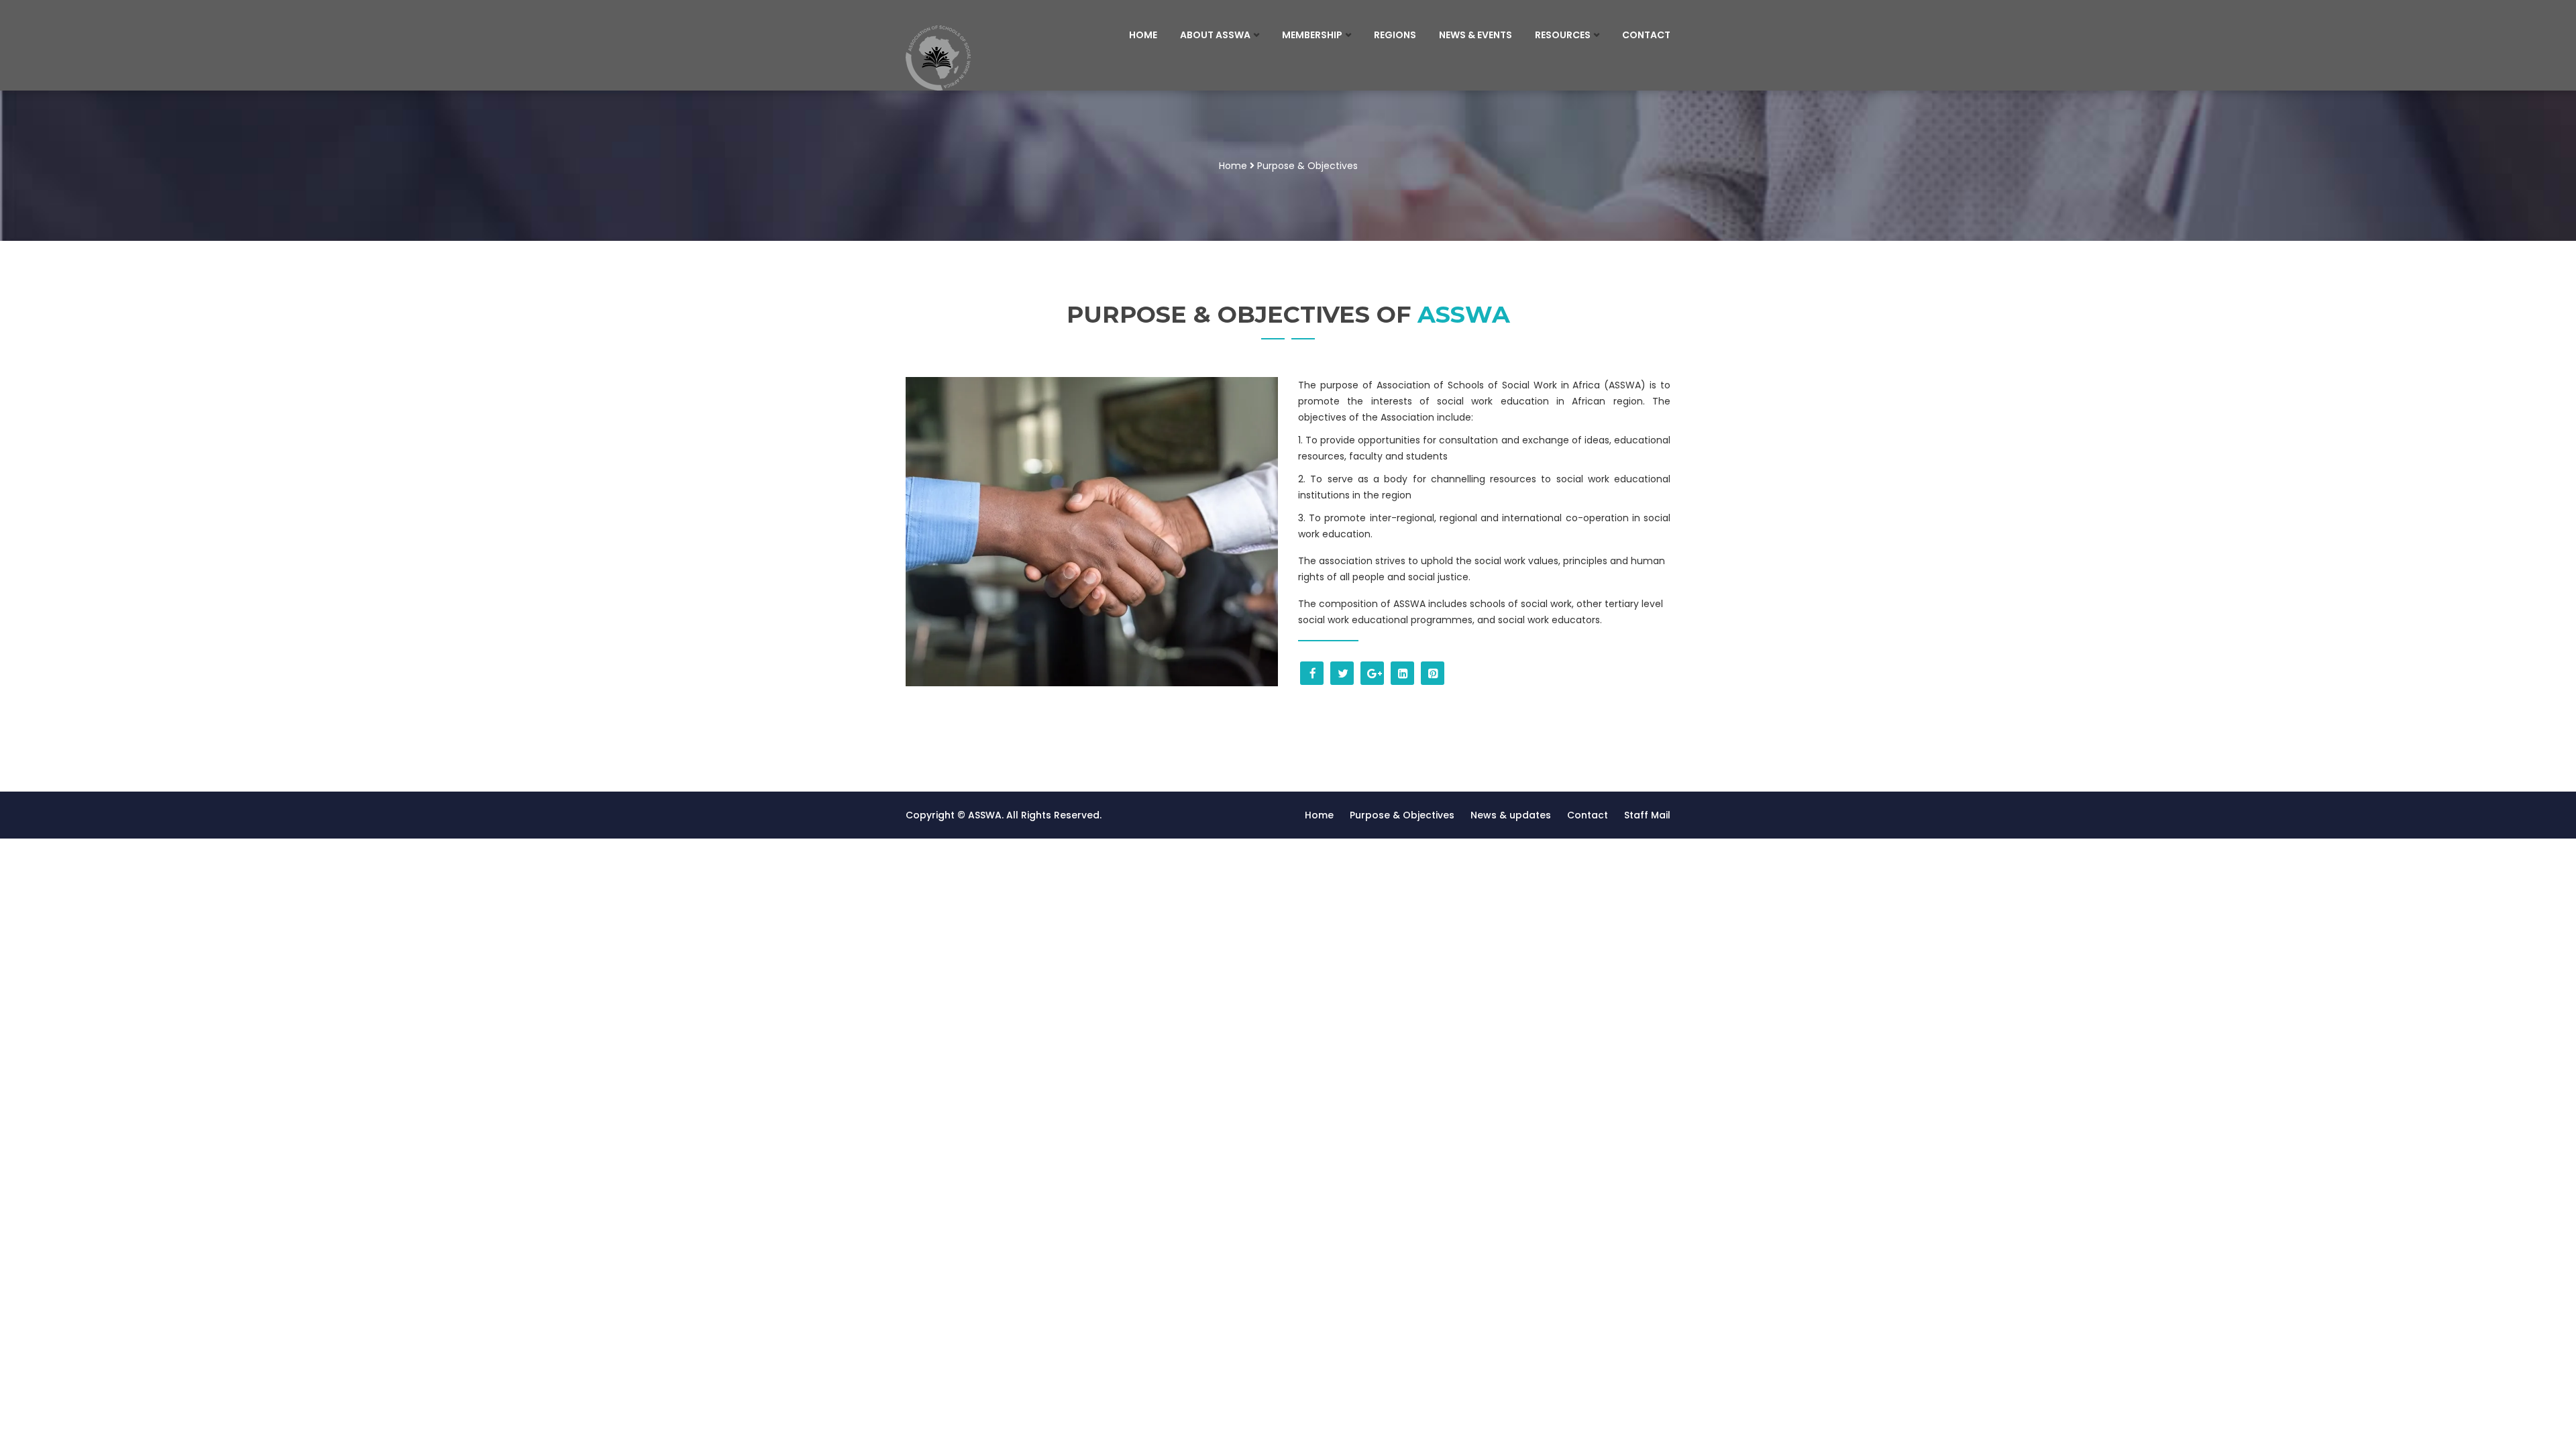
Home (1143, 35)
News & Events (1475, 35)
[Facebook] (1312, 673)
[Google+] (1372, 673)
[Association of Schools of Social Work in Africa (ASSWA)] (994, 58)
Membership (1312, 35)
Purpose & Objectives (1402, 815)
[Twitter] (1342, 673)
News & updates (1511, 815)
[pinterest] (1433, 673)
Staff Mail (1647, 815)
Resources (1563, 35)
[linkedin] (1402, 673)
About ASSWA (1215, 35)
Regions (1395, 35)
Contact (1646, 35)
